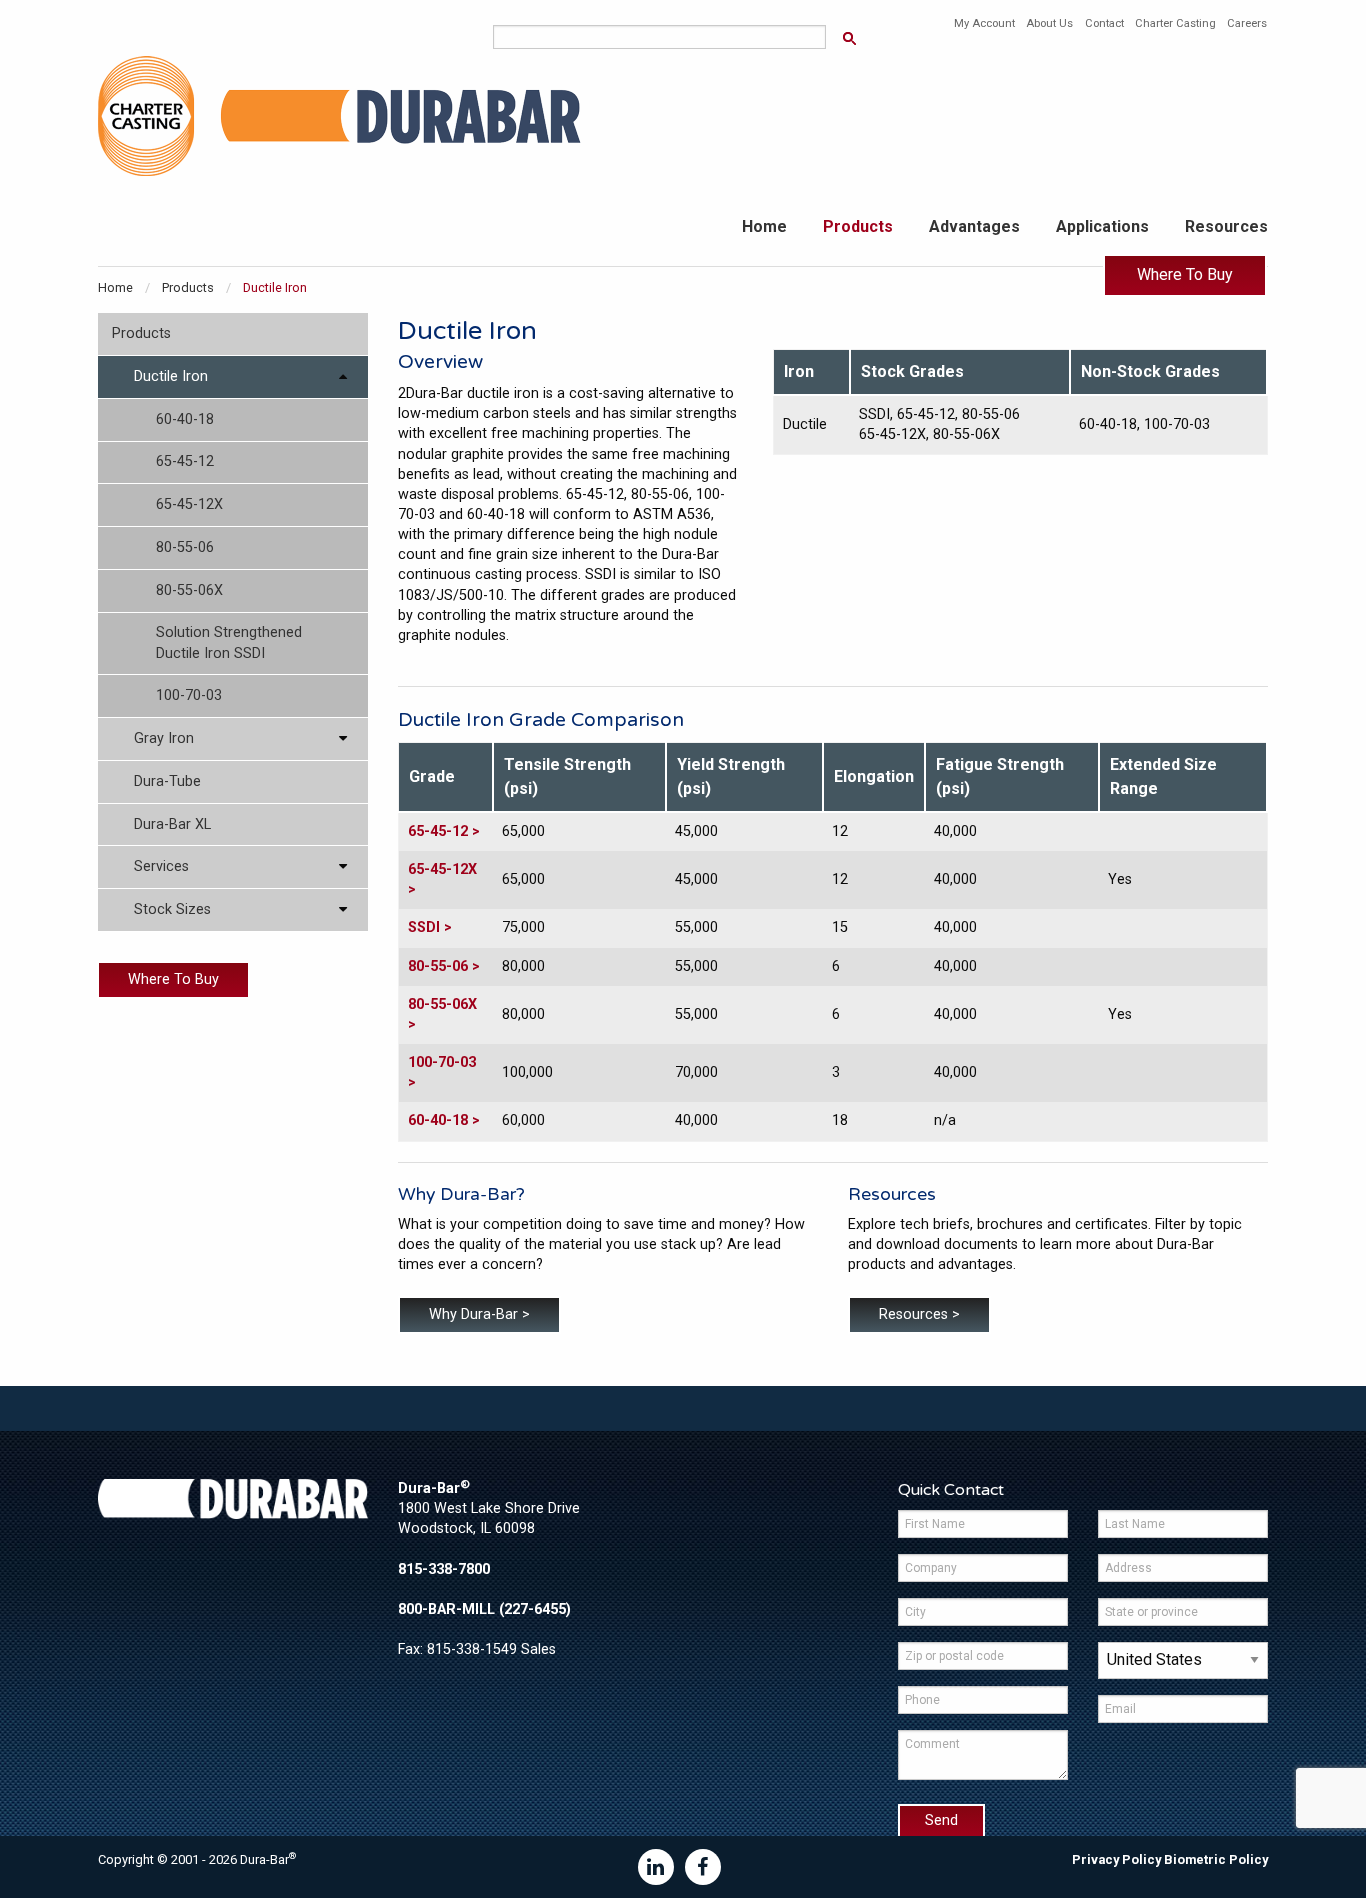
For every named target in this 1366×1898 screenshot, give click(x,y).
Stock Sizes (172, 909)
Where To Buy (1185, 274)
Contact (1104, 23)
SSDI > (430, 927)
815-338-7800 (444, 1569)
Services (161, 866)
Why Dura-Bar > (479, 1314)
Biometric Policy (1216, 1859)
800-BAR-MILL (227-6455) (484, 1609)
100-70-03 (189, 695)
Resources (1226, 226)
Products (858, 226)
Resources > (919, 1314)
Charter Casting (1175, 23)
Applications (1102, 226)
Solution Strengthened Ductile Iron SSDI (229, 642)
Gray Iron (164, 738)
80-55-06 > (444, 966)
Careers (1247, 23)
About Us (1049, 23)
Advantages (974, 226)
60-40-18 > (444, 1120)
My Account (984, 23)
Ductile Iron (171, 376)
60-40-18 (185, 419)
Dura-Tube (167, 781)
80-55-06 (185, 547)
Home (764, 226)
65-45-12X (189, 504)
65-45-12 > (444, 831)
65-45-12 (185, 461)
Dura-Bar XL (172, 824)
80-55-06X (189, 590)
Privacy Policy (1116, 1859)
